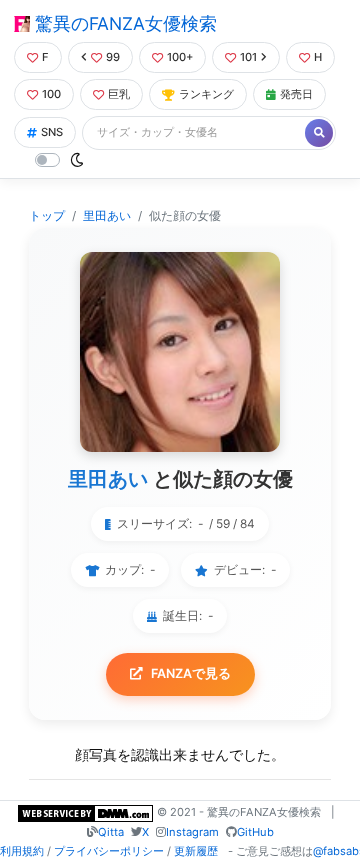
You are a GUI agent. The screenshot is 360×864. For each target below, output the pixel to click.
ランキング (206, 94)
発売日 (296, 94)
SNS (52, 132)
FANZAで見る (191, 673)
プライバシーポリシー (109, 851)
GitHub (255, 832)
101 (248, 57)
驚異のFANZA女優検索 (123, 23)
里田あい (107, 215)
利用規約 (22, 851)
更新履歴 (196, 851)
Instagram (192, 832)
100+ (180, 57)
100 (51, 94)
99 (113, 57)
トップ (47, 215)
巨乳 (119, 94)
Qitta (111, 832)
